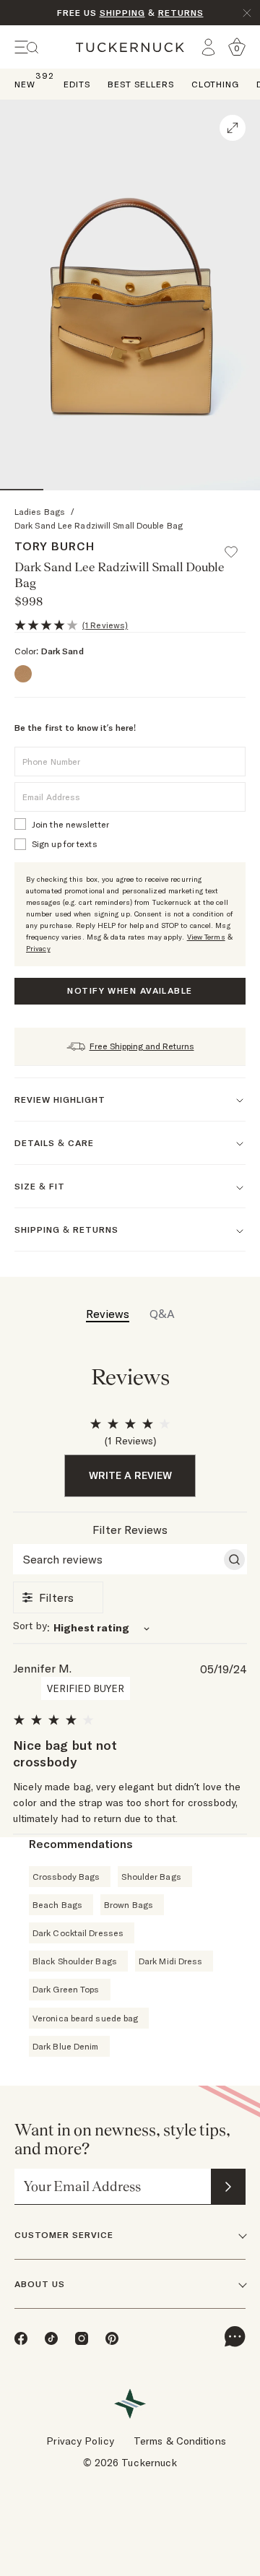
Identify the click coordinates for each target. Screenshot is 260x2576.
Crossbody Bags (66, 1877)
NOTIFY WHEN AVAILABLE (130, 990)
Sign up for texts (65, 844)
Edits (77, 84)
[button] (238, 545)
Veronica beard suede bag (85, 2018)
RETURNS (181, 13)
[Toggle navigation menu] (27, 47)
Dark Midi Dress (171, 1961)
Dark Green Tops (66, 1989)
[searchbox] (117, 1559)
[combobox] (130, 1627)
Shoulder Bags (151, 1877)
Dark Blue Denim (66, 2046)
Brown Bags (129, 1905)
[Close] (247, 13)
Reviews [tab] (108, 1314)
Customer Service (64, 2235)
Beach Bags (57, 1905)
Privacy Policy (80, 2441)
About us (40, 2284)
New (25, 83)
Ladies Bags (40, 512)
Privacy (38, 949)
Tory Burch (55, 546)
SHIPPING (122, 13)
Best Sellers (141, 84)
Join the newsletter (70, 824)
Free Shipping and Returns (142, 1046)
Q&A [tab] (162, 1314)
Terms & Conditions (180, 2441)
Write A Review (130, 1475)
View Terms (206, 937)
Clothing (215, 84)
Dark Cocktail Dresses (78, 1933)
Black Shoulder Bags (75, 1961)
